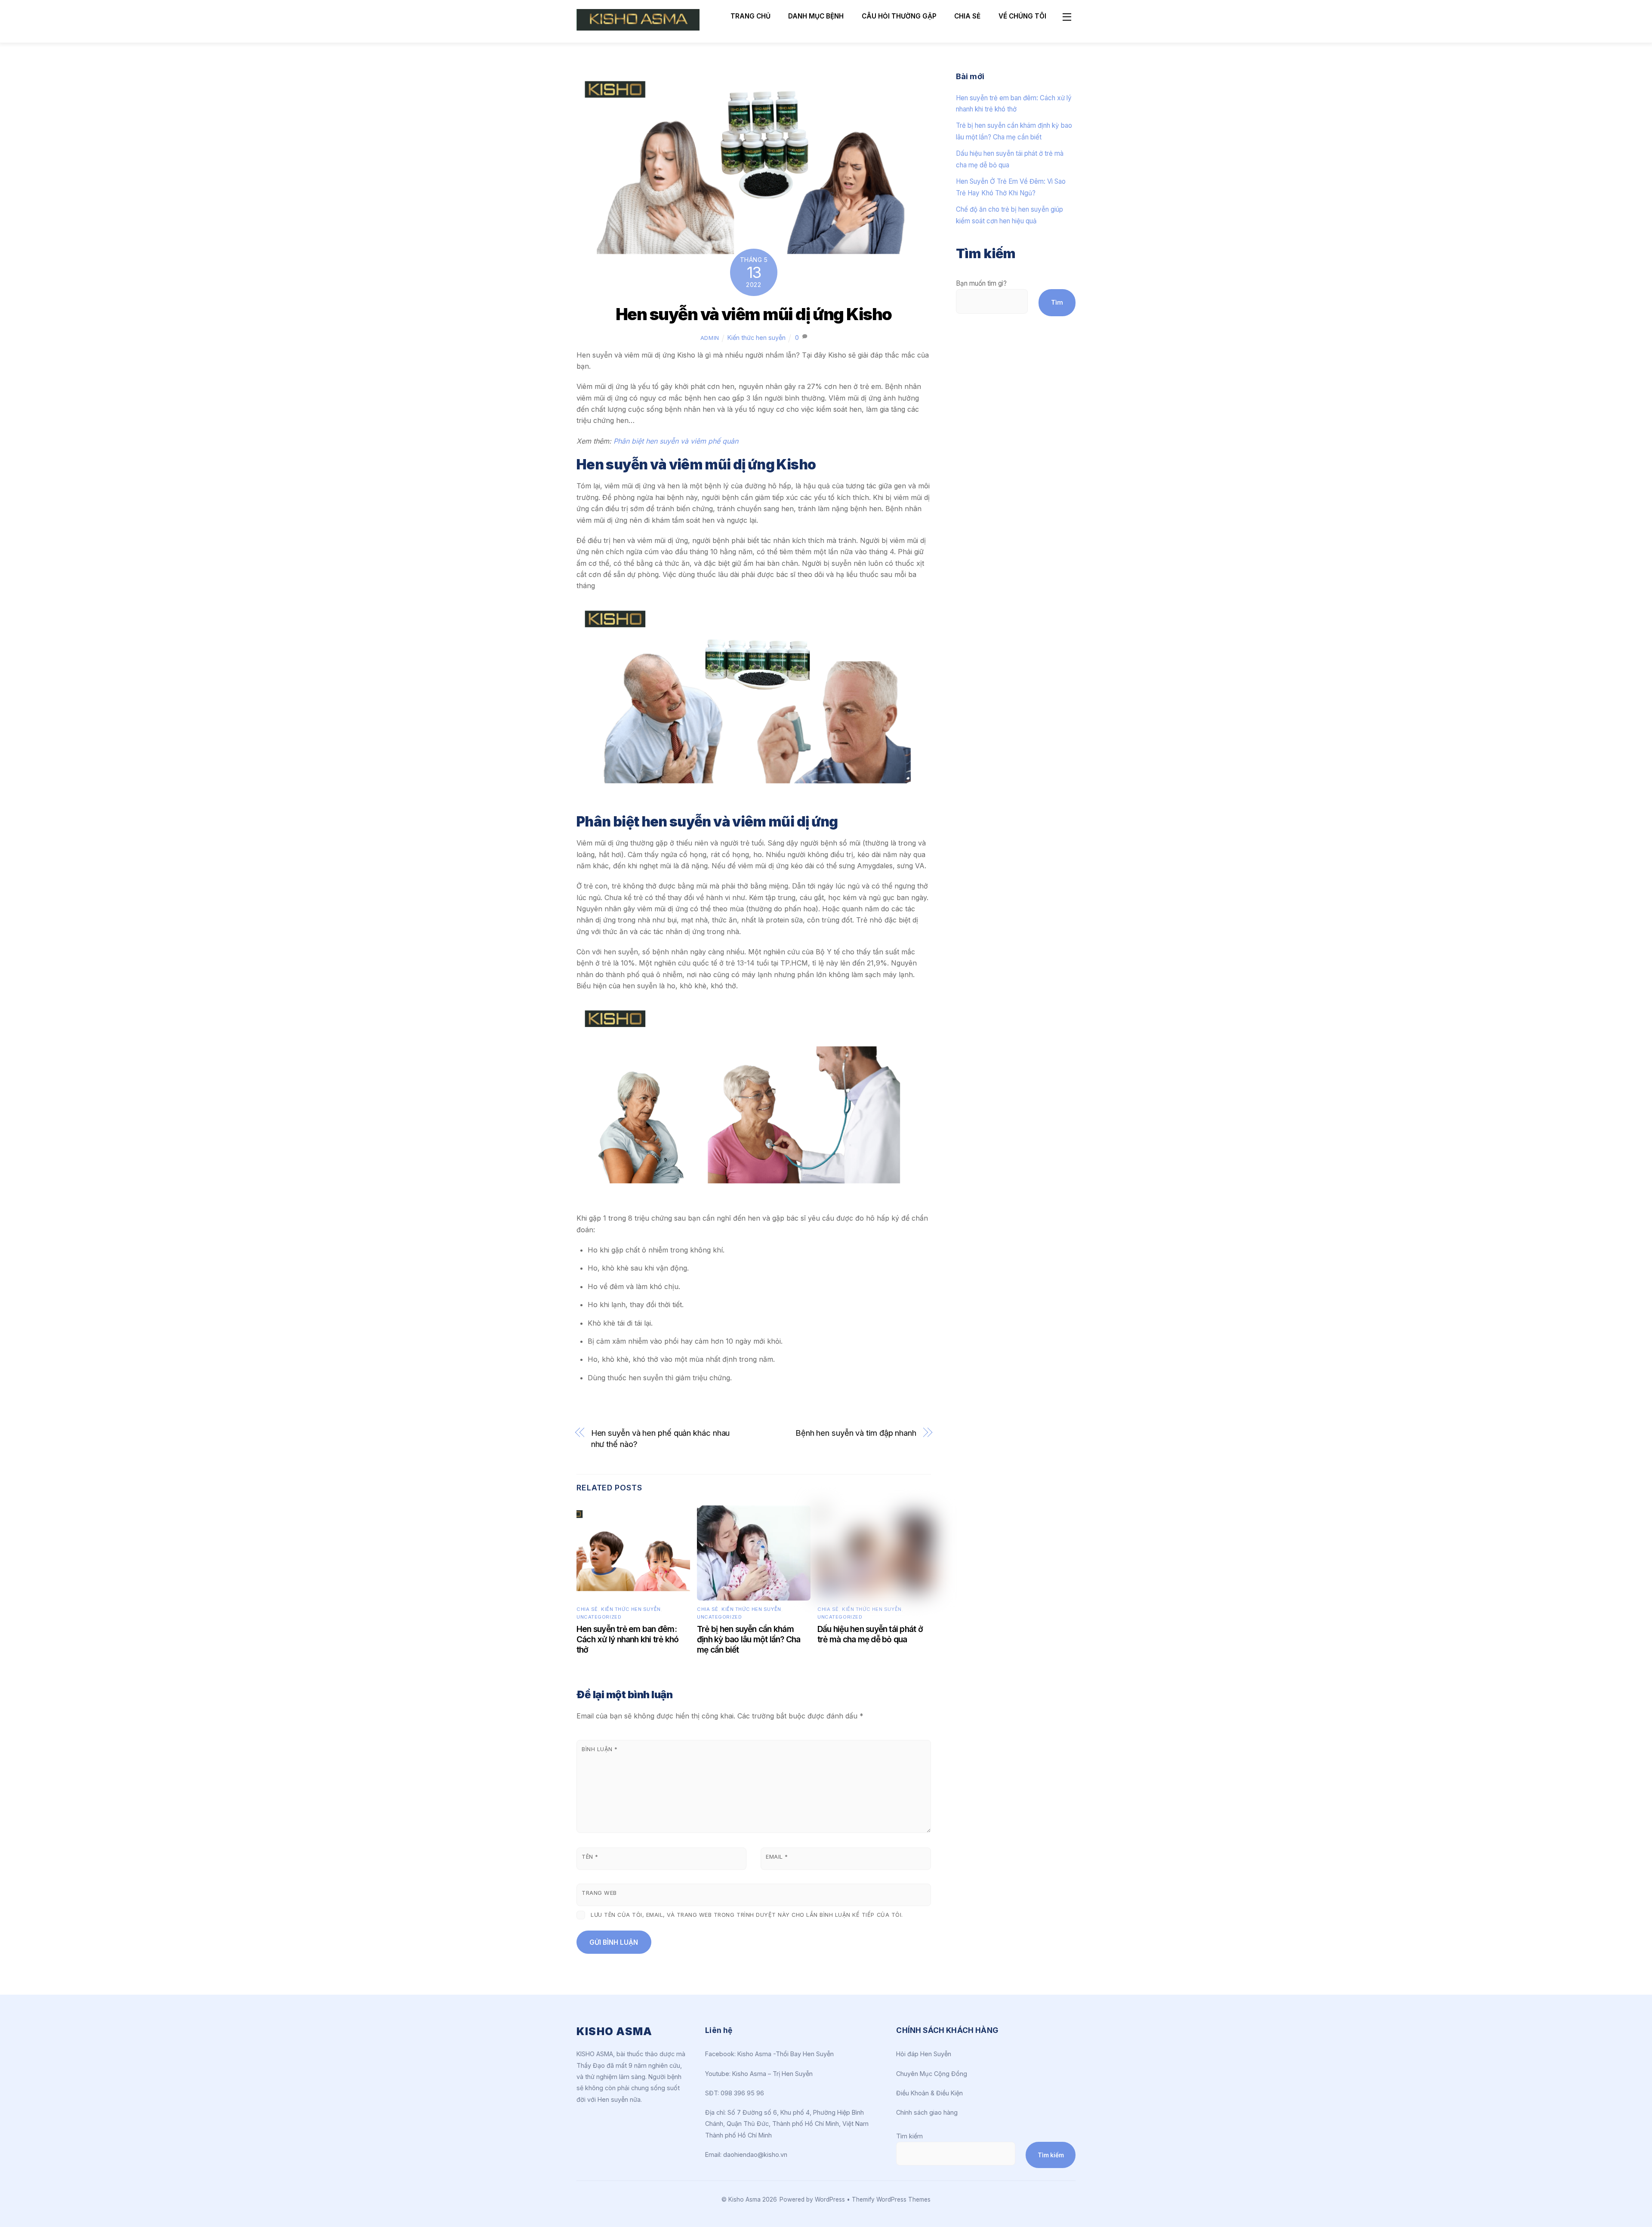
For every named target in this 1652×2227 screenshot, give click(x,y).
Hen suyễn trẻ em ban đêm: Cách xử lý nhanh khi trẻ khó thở (628, 1639)
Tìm (1057, 302)
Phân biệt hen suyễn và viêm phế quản (677, 441)
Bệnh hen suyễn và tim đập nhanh (856, 1433)
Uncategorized (599, 1617)
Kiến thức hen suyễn (757, 338)
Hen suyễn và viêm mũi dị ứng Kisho (754, 314)
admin (710, 338)
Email (777, 1857)
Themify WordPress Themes (891, 2199)
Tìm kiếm (909, 2136)
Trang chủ (750, 16)
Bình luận (600, 1749)
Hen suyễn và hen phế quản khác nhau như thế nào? (661, 1438)
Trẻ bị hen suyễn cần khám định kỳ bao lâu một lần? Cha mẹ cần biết (749, 1639)
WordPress (830, 2199)
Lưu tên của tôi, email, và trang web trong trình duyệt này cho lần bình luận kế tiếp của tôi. (747, 1915)
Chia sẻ (967, 16)
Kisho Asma (745, 2199)
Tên (590, 1857)
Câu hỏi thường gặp (899, 16)
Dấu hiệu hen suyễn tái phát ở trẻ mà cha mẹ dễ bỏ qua (870, 1634)
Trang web (599, 1893)
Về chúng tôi (1022, 16)
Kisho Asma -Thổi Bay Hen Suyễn (786, 2054)
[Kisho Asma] (638, 27)
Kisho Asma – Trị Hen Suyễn (772, 2074)
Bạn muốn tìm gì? (981, 283)
